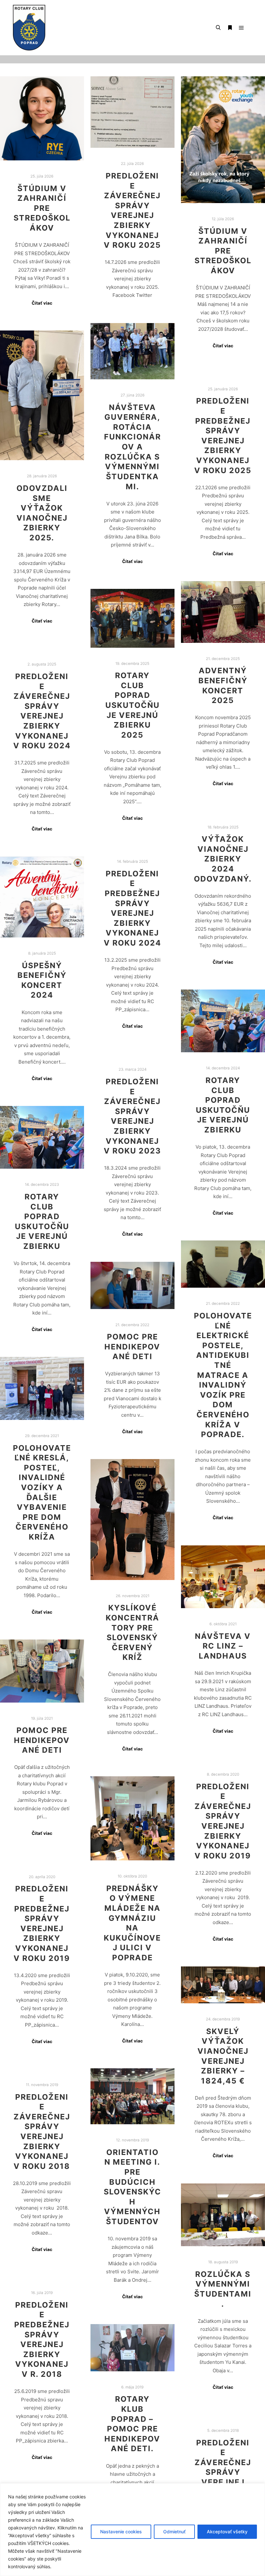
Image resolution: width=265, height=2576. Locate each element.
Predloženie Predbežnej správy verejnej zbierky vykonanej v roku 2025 (223, 435)
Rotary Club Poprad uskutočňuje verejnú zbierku (223, 1105)
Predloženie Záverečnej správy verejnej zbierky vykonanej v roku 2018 (42, 2132)
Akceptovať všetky (227, 2532)
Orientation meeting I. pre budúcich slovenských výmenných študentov (132, 2187)
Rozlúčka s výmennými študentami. (223, 2289)
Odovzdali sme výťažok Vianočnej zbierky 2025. (42, 513)
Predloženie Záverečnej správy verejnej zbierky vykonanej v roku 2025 (132, 210)
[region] (132, 2530)
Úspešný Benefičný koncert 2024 (42, 980)
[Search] (218, 28)
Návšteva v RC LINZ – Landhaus (223, 1646)
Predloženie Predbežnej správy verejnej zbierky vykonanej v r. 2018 (42, 2339)
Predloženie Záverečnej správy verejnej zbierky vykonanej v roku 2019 (223, 1821)
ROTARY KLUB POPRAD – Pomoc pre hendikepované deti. (132, 2424)
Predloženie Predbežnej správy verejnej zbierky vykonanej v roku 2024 (132, 908)
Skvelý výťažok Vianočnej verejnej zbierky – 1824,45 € (223, 2056)
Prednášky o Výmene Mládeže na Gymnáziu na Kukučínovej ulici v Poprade (132, 1923)
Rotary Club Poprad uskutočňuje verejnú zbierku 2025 (132, 705)
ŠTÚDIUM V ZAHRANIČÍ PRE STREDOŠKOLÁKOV (42, 208)
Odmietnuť (174, 2532)
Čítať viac (42, 303)
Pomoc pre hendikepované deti (132, 1347)
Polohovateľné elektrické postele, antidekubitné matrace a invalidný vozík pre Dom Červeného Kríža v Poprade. (223, 1375)
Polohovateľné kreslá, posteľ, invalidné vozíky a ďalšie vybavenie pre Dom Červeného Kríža (42, 1492)
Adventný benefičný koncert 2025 (223, 685)
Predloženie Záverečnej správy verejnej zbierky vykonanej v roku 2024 (42, 711)
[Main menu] (241, 28)
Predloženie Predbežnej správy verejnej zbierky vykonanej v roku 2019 (42, 1923)
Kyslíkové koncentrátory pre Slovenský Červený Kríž (132, 1632)
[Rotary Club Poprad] (29, 28)
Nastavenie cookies (121, 2532)
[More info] (230, 28)
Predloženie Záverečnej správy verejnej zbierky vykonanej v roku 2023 (132, 1116)
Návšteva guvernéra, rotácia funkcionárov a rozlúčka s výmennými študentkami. (132, 447)
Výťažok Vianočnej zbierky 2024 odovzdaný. (223, 859)
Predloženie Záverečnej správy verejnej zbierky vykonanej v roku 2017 (223, 2477)
